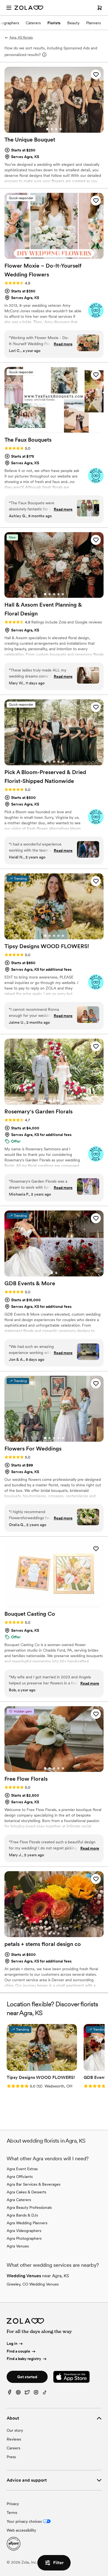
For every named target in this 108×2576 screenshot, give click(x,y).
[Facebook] (9, 2394)
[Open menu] (9, 8)
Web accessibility (21, 2530)
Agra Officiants (20, 2177)
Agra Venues (18, 2246)
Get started (27, 2377)
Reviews (14, 2439)
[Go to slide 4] (61, 129)
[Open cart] (100, 8)
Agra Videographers (24, 2231)
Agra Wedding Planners (27, 2223)
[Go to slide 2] (52, 129)
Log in (12, 2343)
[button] (96, 74)
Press (11, 2457)
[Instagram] (36, 2394)
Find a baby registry (24, 2359)
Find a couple (18, 2351)
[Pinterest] (18, 2394)
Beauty (73, 23)
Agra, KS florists (21, 38)
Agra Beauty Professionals (29, 2207)
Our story (15, 2430)
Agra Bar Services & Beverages (34, 2184)
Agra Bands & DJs (22, 2215)
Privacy (13, 2504)
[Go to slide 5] (63, 255)
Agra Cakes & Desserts (26, 2192)
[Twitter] (27, 2394)
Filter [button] (58, 2563)
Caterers (33, 23)
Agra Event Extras (22, 2169)
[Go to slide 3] (56, 129)
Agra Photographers (24, 2238)
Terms (12, 2513)
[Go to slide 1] (47, 129)
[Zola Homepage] (29, 8)
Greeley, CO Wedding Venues (33, 2284)
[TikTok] (45, 2394)
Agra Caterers (19, 2200)
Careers (13, 2448)
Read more (63, 344)
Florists (54, 23)
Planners (93, 23)
